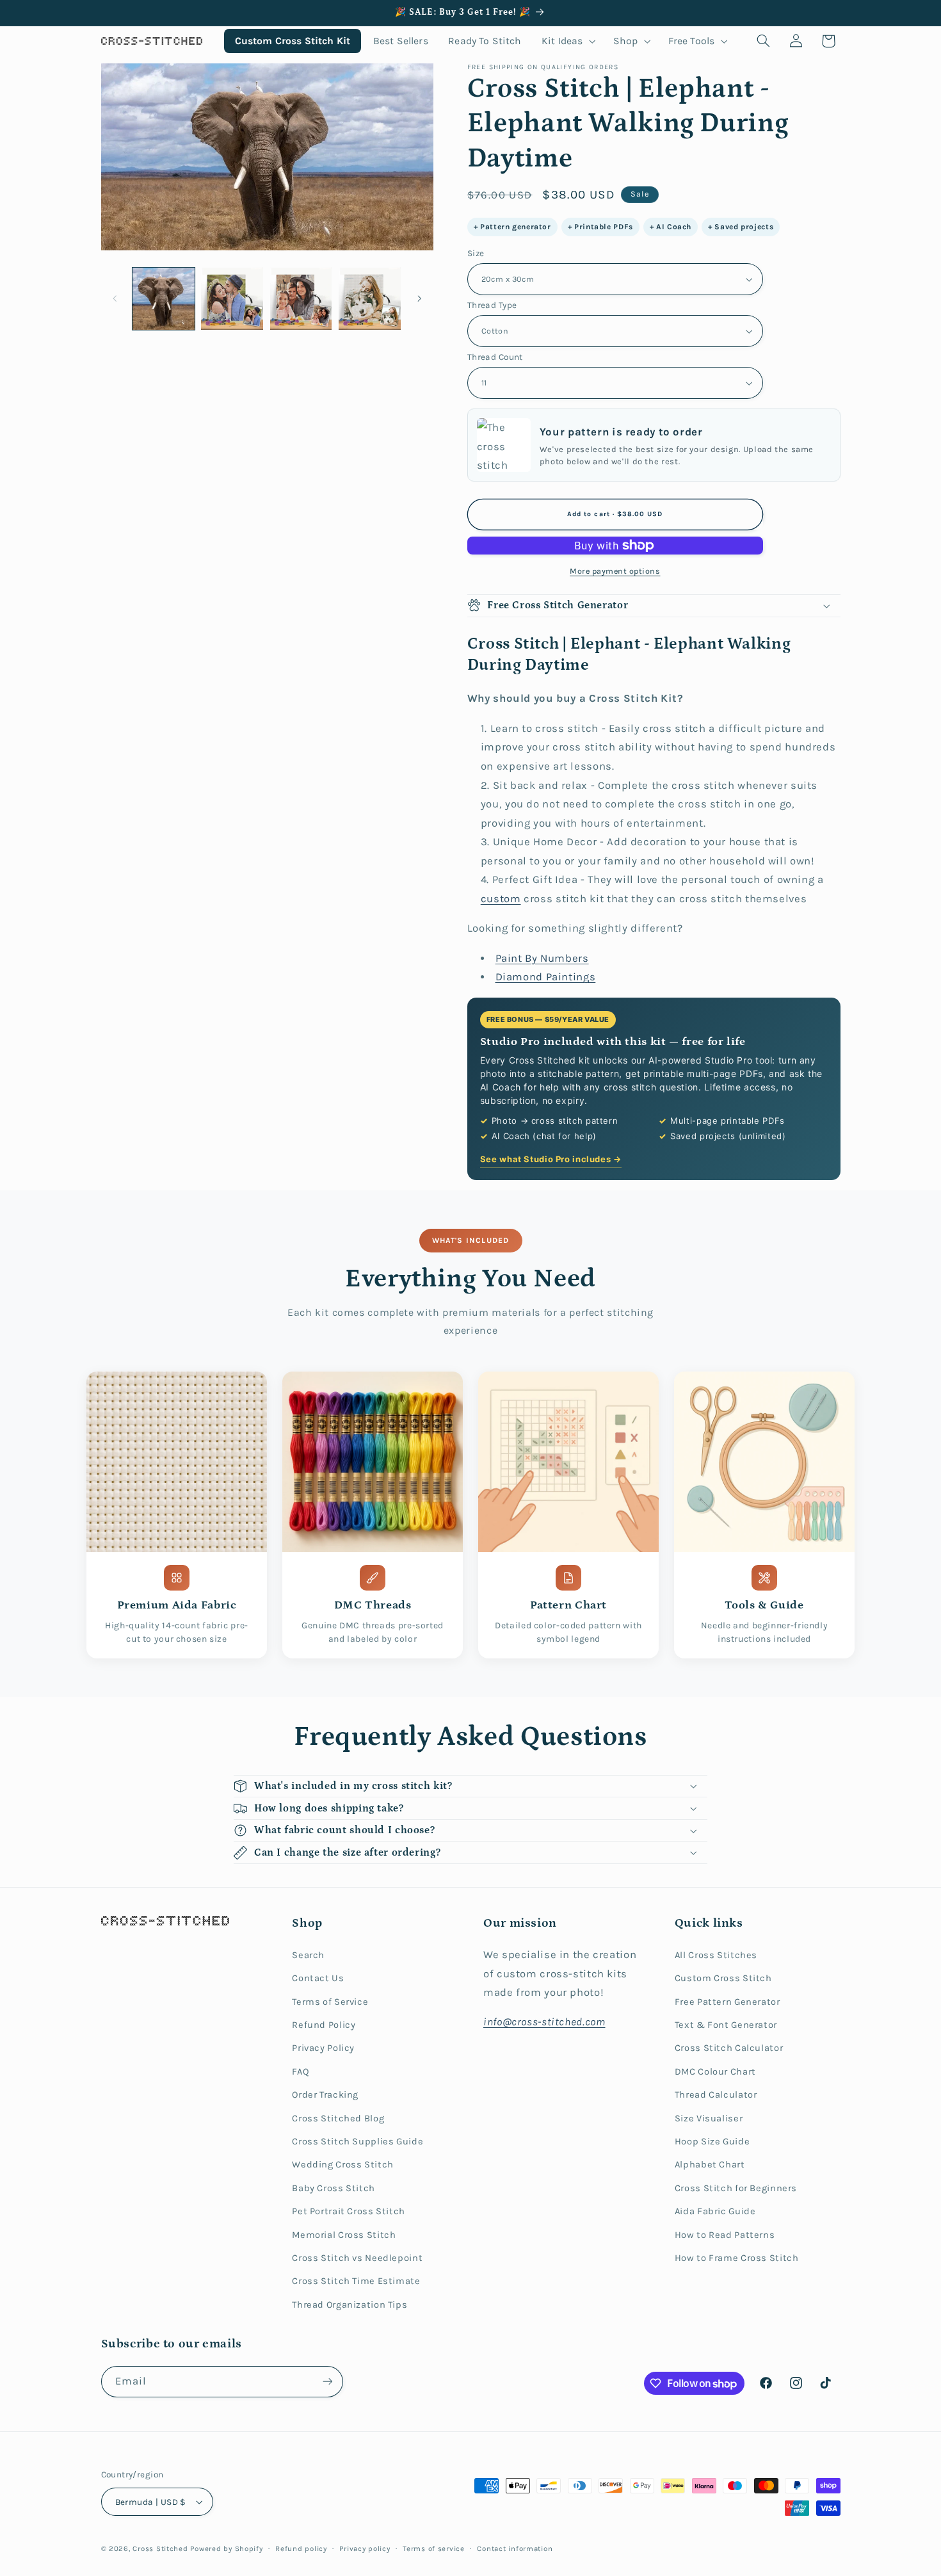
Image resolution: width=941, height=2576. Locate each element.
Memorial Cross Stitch (344, 2235)
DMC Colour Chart (715, 2072)
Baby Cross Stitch (334, 2188)
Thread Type (492, 305)
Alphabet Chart (710, 2165)
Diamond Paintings (546, 977)
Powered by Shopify (226, 2548)
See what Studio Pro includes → (551, 1159)
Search (308, 1955)
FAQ (301, 2072)
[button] (567, 41)
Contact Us (318, 1978)
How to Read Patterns (725, 2235)
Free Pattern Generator (728, 2002)
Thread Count (495, 357)
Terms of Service (330, 2002)
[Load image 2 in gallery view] (232, 299)
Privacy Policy (323, 2048)
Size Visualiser (709, 2118)
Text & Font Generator (726, 2025)
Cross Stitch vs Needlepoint (357, 2258)
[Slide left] (115, 298)
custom (501, 899)
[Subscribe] (327, 2382)
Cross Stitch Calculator (729, 2048)
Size (476, 253)
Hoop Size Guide (712, 2142)
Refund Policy (324, 2025)
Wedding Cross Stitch (343, 2165)
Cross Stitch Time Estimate (356, 2281)
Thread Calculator (716, 2095)
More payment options (615, 571)
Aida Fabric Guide (715, 2211)
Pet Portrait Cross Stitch (349, 2211)
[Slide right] (419, 298)
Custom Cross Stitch (723, 1978)
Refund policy (301, 2548)
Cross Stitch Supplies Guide (358, 2142)
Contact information (515, 2548)
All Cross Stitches (716, 1955)
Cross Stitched (160, 2548)
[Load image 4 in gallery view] (370, 299)
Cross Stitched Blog (338, 2118)
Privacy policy (365, 2548)
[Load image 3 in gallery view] (301, 299)
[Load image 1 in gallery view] (164, 299)
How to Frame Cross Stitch (737, 2258)
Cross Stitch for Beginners (736, 2188)
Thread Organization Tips (350, 2305)
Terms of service (434, 2548)
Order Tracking (325, 2095)
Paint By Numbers (542, 958)
